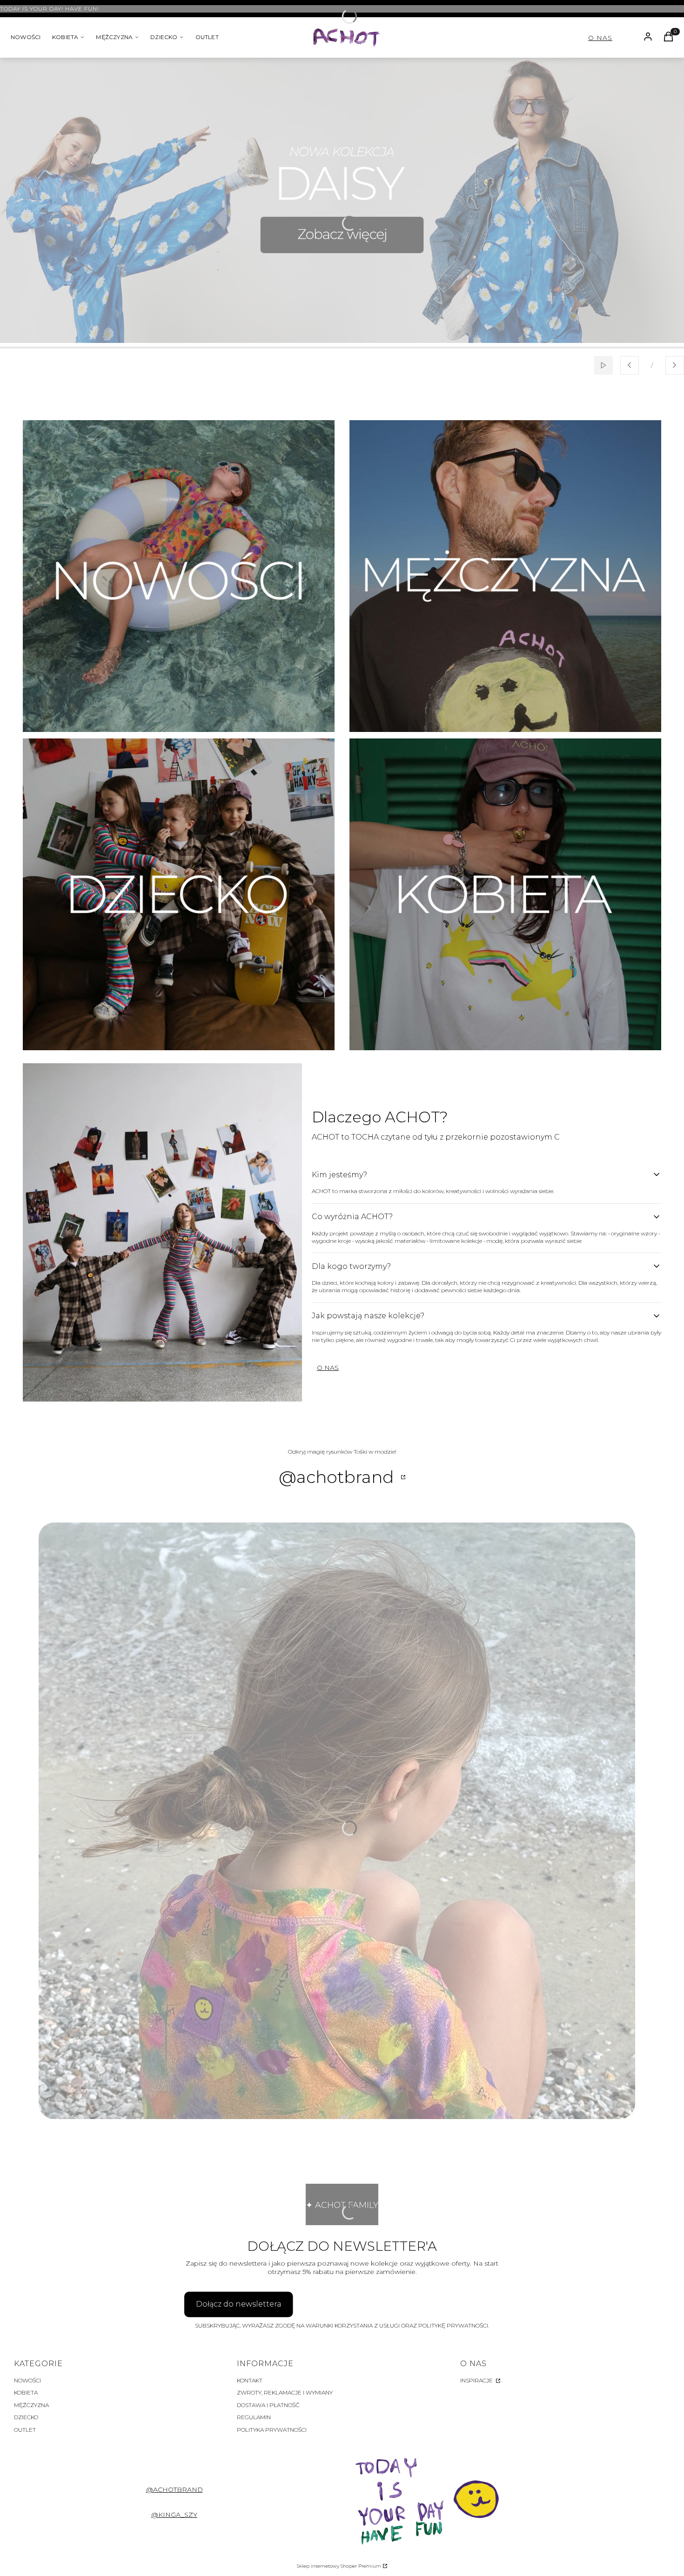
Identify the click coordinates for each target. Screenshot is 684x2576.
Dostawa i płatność (268, 2405)
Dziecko (26, 2417)
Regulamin (254, 2417)
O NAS (600, 38)
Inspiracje (477, 2380)
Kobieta (26, 2392)
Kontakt (250, 2380)
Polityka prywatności (272, 2430)
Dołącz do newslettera (239, 2304)
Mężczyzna (31, 2405)
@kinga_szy (174, 2515)
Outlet (25, 2430)
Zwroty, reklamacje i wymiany (285, 2392)
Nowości (27, 2380)
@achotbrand (174, 2489)
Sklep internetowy (339, 2566)
